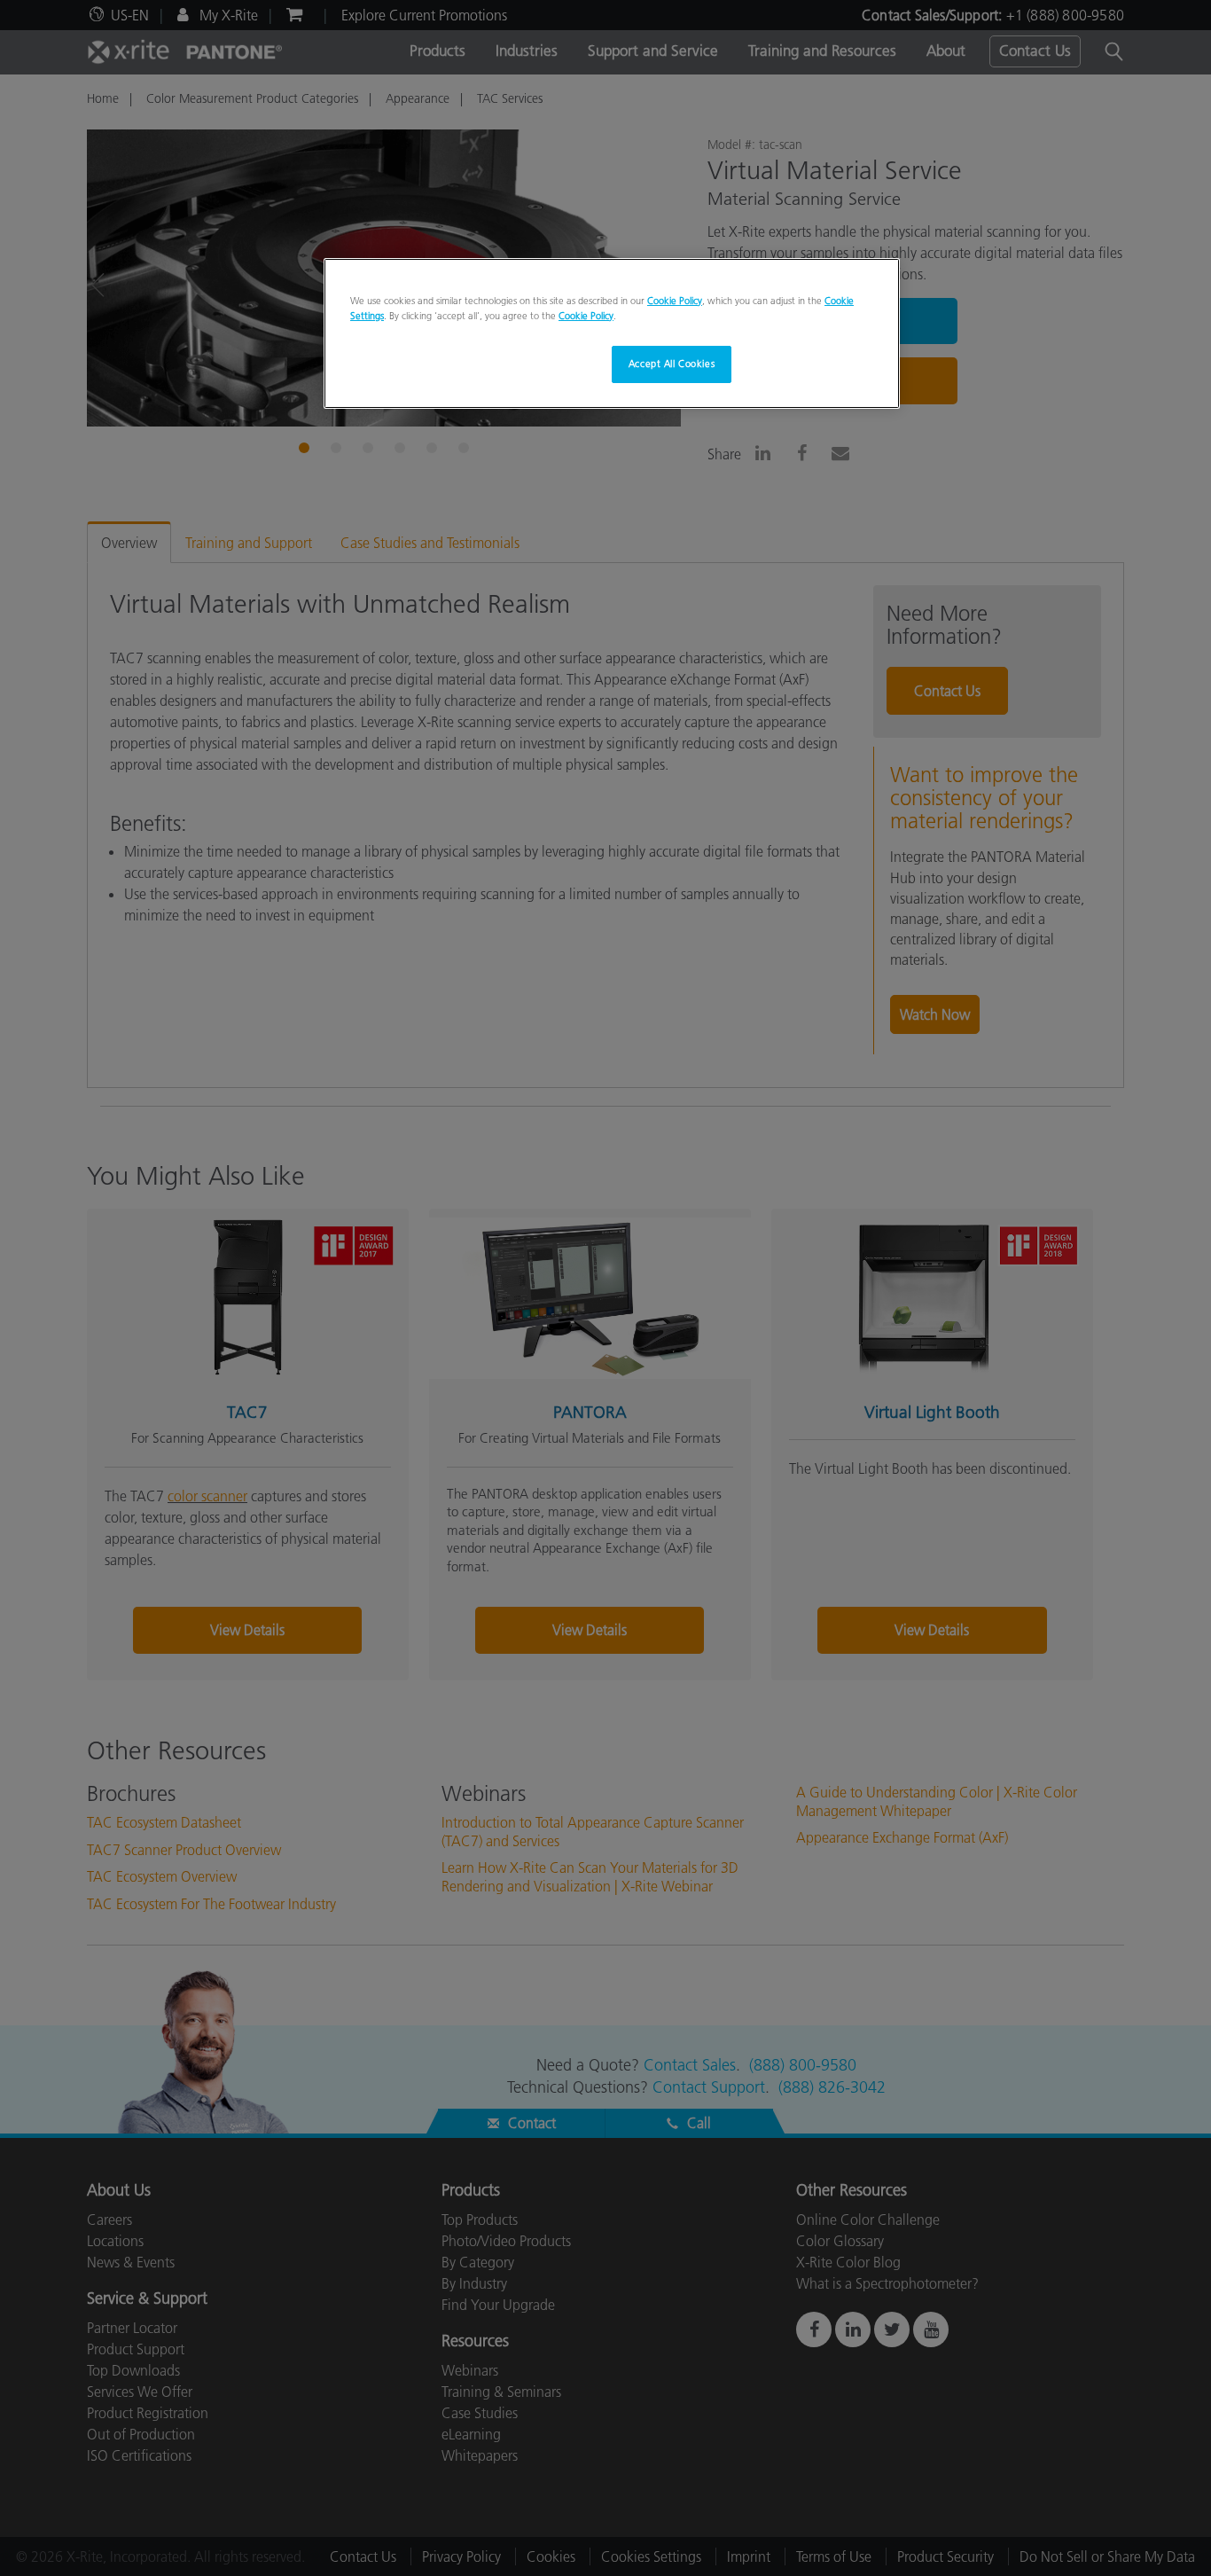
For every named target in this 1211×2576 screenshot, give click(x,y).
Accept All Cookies (672, 364)
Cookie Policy (675, 301)
